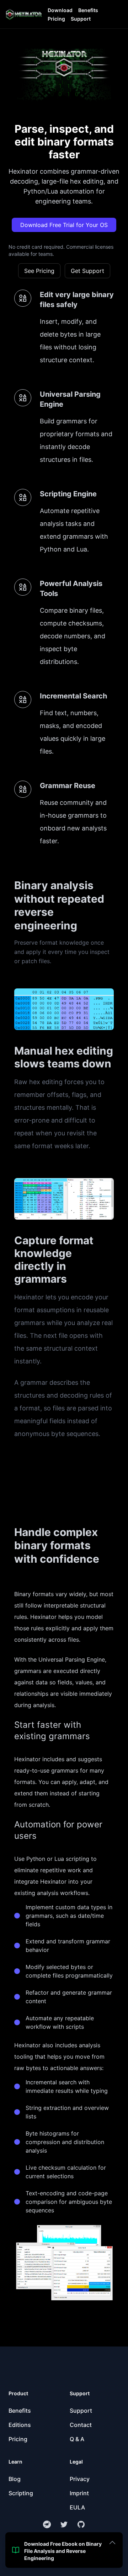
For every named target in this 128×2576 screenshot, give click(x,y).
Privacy (80, 2479)
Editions (20, 2425)
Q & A (77, 2439)
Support (81, 19)
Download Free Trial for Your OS (64, 225)
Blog (15, 2479)
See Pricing (39, 271)
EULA (77, 2507)
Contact (81, 2425)
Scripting (21, 2493)
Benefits (88, 10)
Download (60, 10)
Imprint (79, 2493)
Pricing (56, 19)
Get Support (87, 271)
